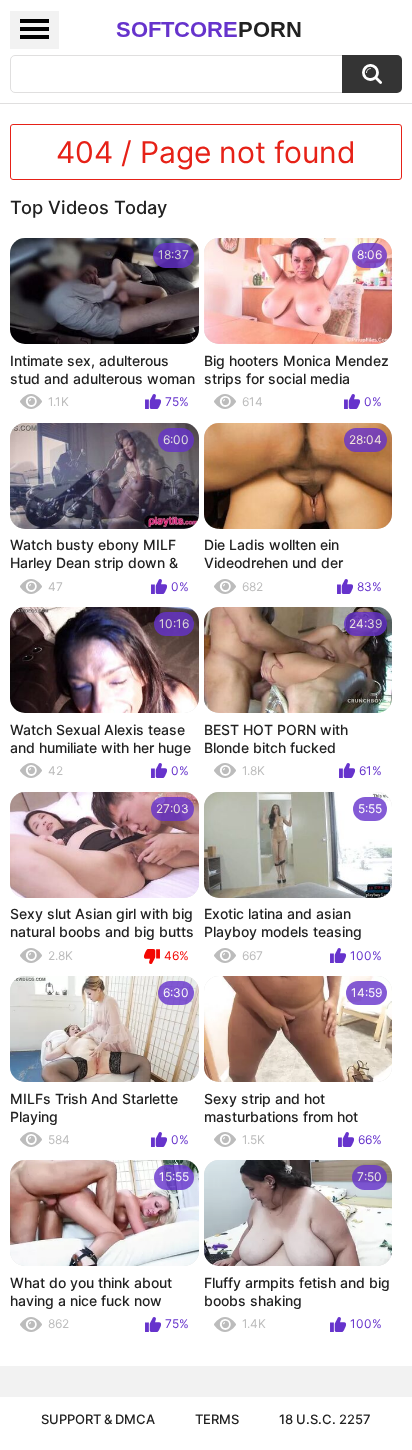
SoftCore (209, 29)
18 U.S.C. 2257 (325, 1419)
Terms (217, 1419)
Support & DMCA (98, 1419)
